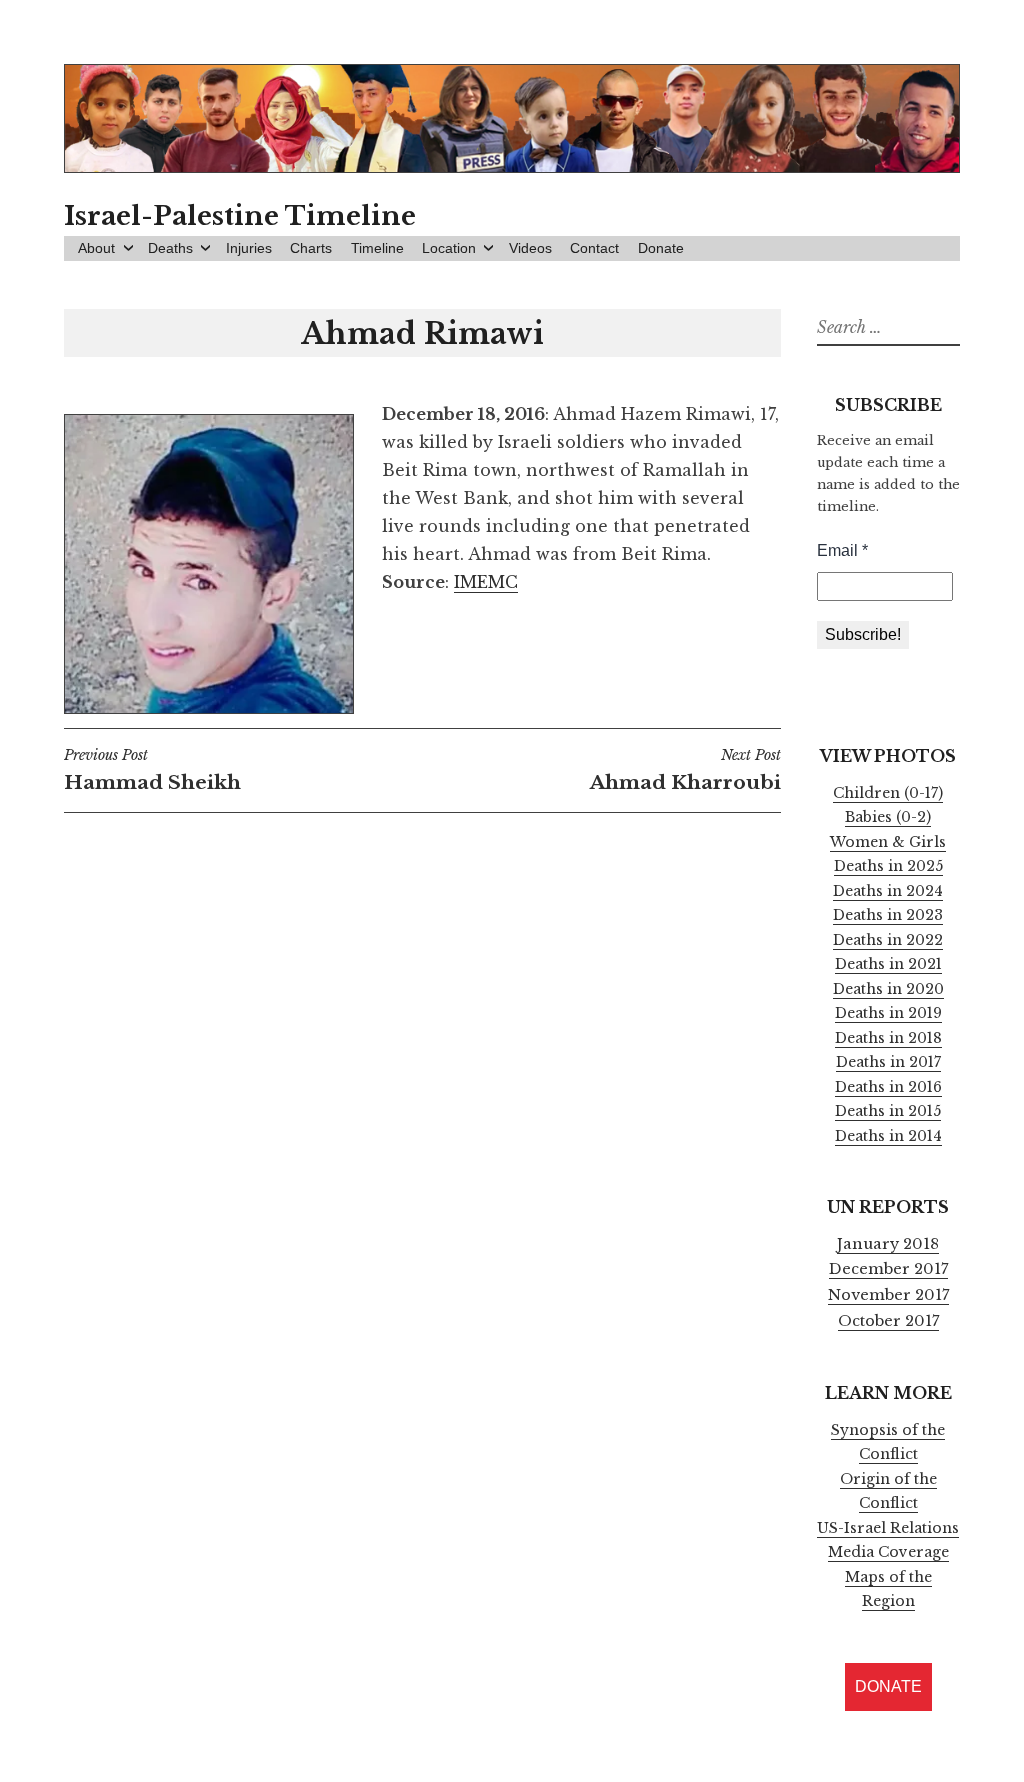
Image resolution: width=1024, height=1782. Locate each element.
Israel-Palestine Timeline (240, 216)
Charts (311, 248)
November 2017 (888, 1295)
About (96, 248)
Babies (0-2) (888, 817)
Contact (594, 248)
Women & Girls (888, 842)
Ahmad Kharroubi (685, 770)
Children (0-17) (888, 793)
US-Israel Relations (888, 1528)
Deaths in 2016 (888, 1087)
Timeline (377, 248)
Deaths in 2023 (888, 915)
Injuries (249, 248)
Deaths (170, 248)
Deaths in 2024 (888, 891)
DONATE (888, 1686)
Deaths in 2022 (888, 940)
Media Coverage (888, 1552)
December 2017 (888, 1269)
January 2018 (888, 1244)
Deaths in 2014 (888, 1136)
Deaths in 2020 (888, 989)
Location (449, 248)
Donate (661, 248)
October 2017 (888, 1321)
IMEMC (486, 582)
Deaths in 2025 (888, 866)
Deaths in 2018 (888, 1038)
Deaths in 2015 (888, 1111)
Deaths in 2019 (888, 1013)
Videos (530, 248)
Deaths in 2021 (888, 964)
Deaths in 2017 (888, 1062)
